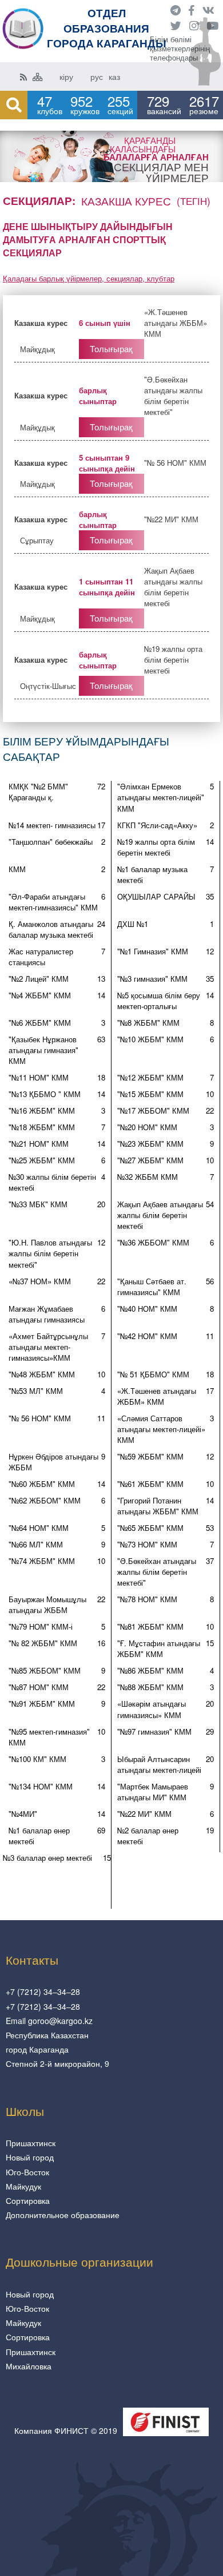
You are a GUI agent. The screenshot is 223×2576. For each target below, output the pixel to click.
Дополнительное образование (63, 2215)
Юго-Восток (27, 2172)
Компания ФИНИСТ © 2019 (66, 2430)
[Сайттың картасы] (38, 76)
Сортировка (28, 2200)
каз (114, 76)
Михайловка (29, 2366)
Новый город (30, 2157)
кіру (66, 76)
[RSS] (23, 76)
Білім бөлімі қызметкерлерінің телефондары (180, 49)
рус (97, 76)
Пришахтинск (31, 2143)
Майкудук (23, 2186)
